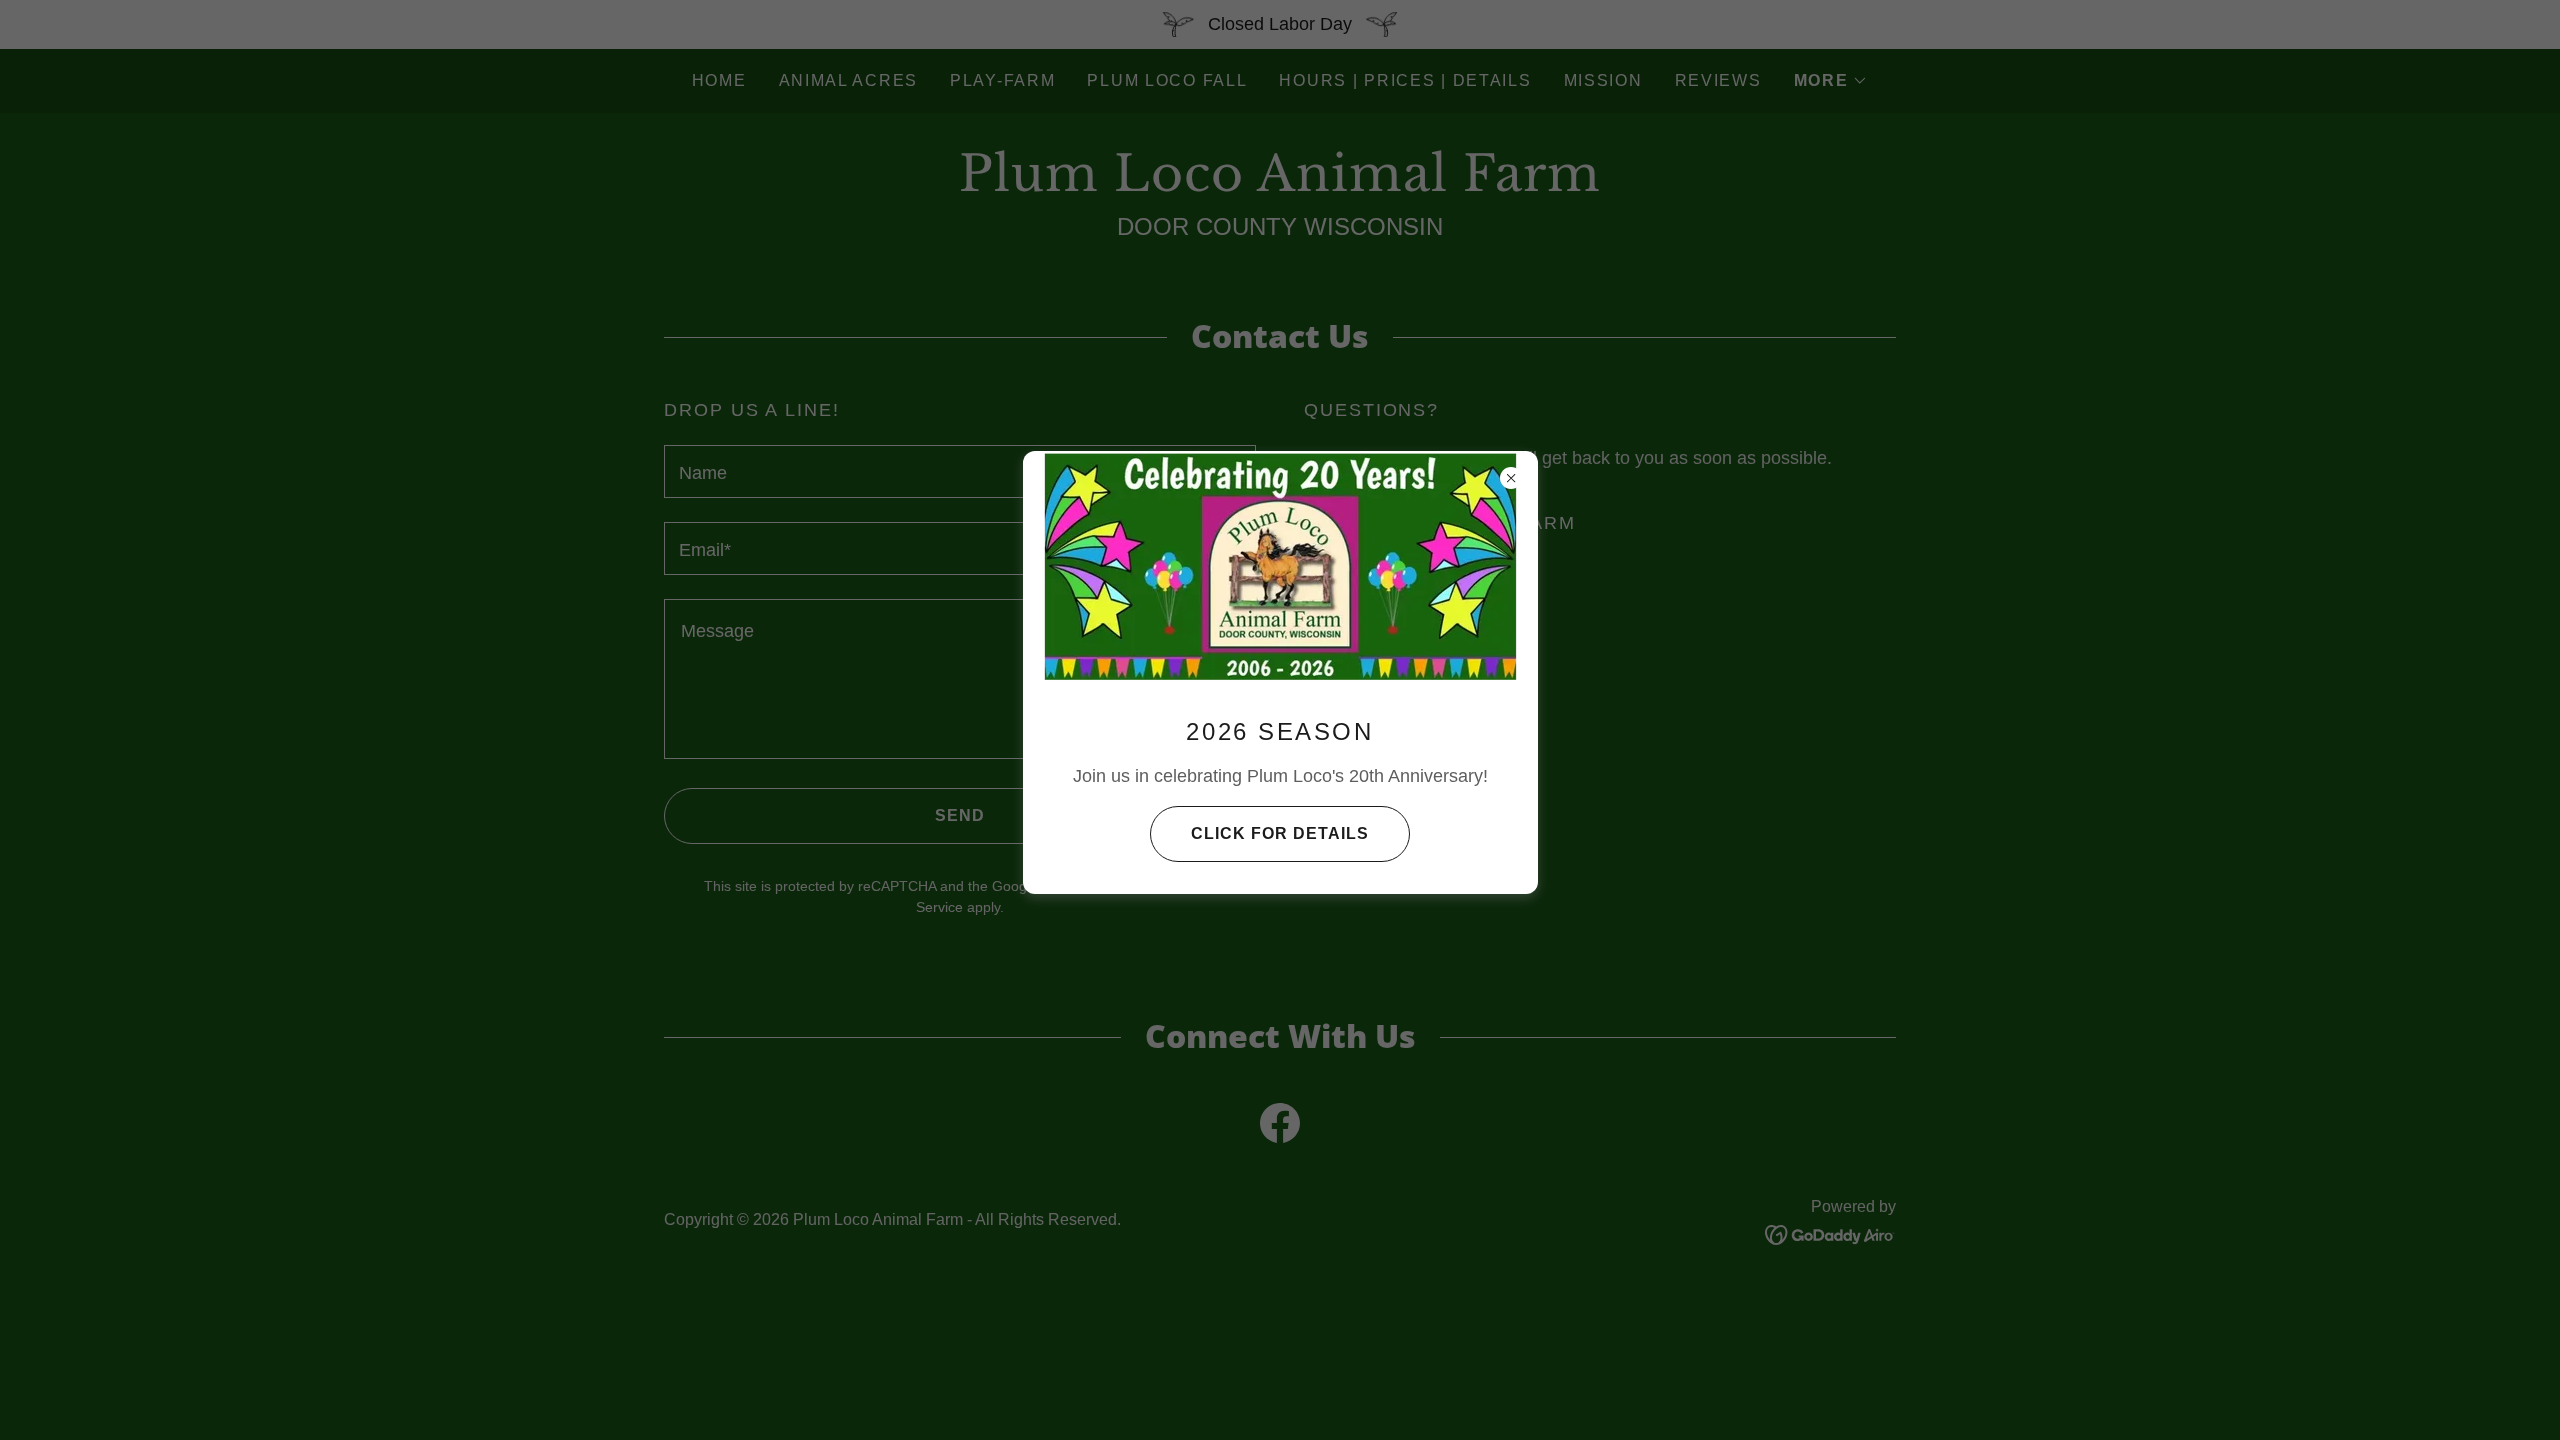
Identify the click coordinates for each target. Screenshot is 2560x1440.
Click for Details (1280, 833)
